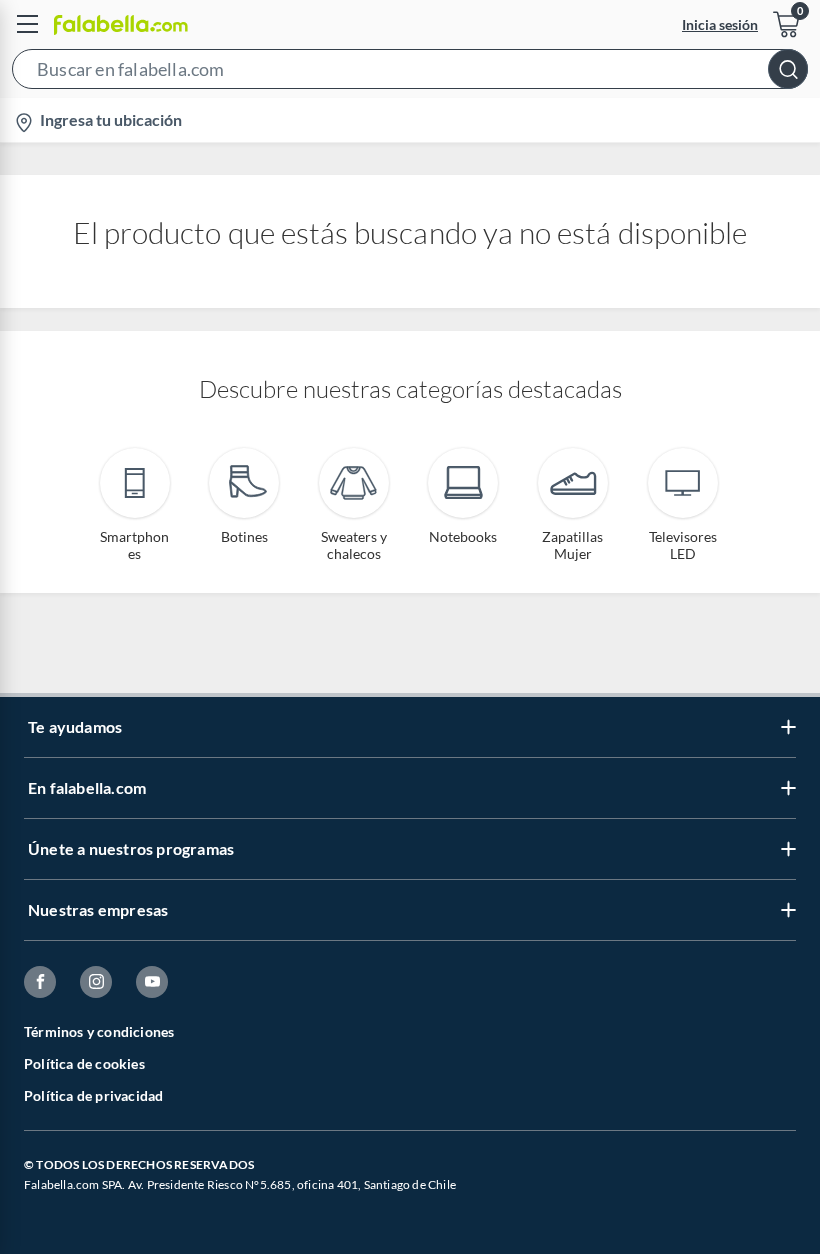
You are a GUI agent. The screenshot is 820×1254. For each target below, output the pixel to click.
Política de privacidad (93, 1095)
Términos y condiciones (99, 1031)
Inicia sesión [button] (720, 24)
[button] (410, 73)
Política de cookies (84, 1063)
